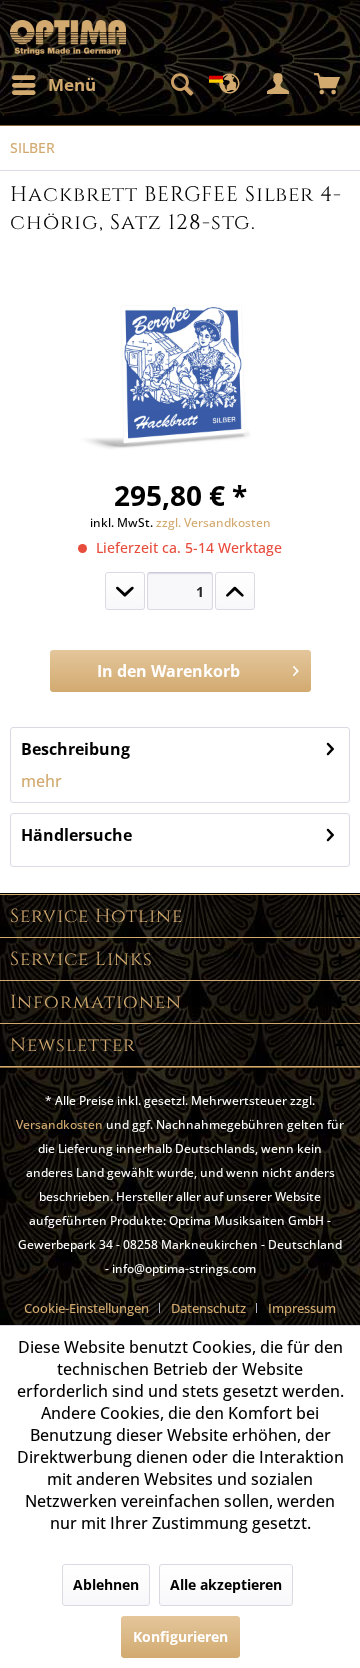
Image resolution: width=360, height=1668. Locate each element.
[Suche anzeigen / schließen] (181, 85)
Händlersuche (76, 835)
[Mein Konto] (279, 85)
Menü (72, 84)
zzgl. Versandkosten (213, 522)
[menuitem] (53, 85)
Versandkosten (59, 1124)
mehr (41, 781)
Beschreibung (75, 749)
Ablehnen (106, 1584)
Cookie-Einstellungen (86, 1308)
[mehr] (235, 591)
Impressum (302, 1308)
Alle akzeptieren (226, 1584)
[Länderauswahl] (230, 85)
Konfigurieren (180, 1636)
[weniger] (125, 591)
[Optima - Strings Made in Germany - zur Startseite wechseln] (68, 37)
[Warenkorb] (328, 85)
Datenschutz (208, 1308)
